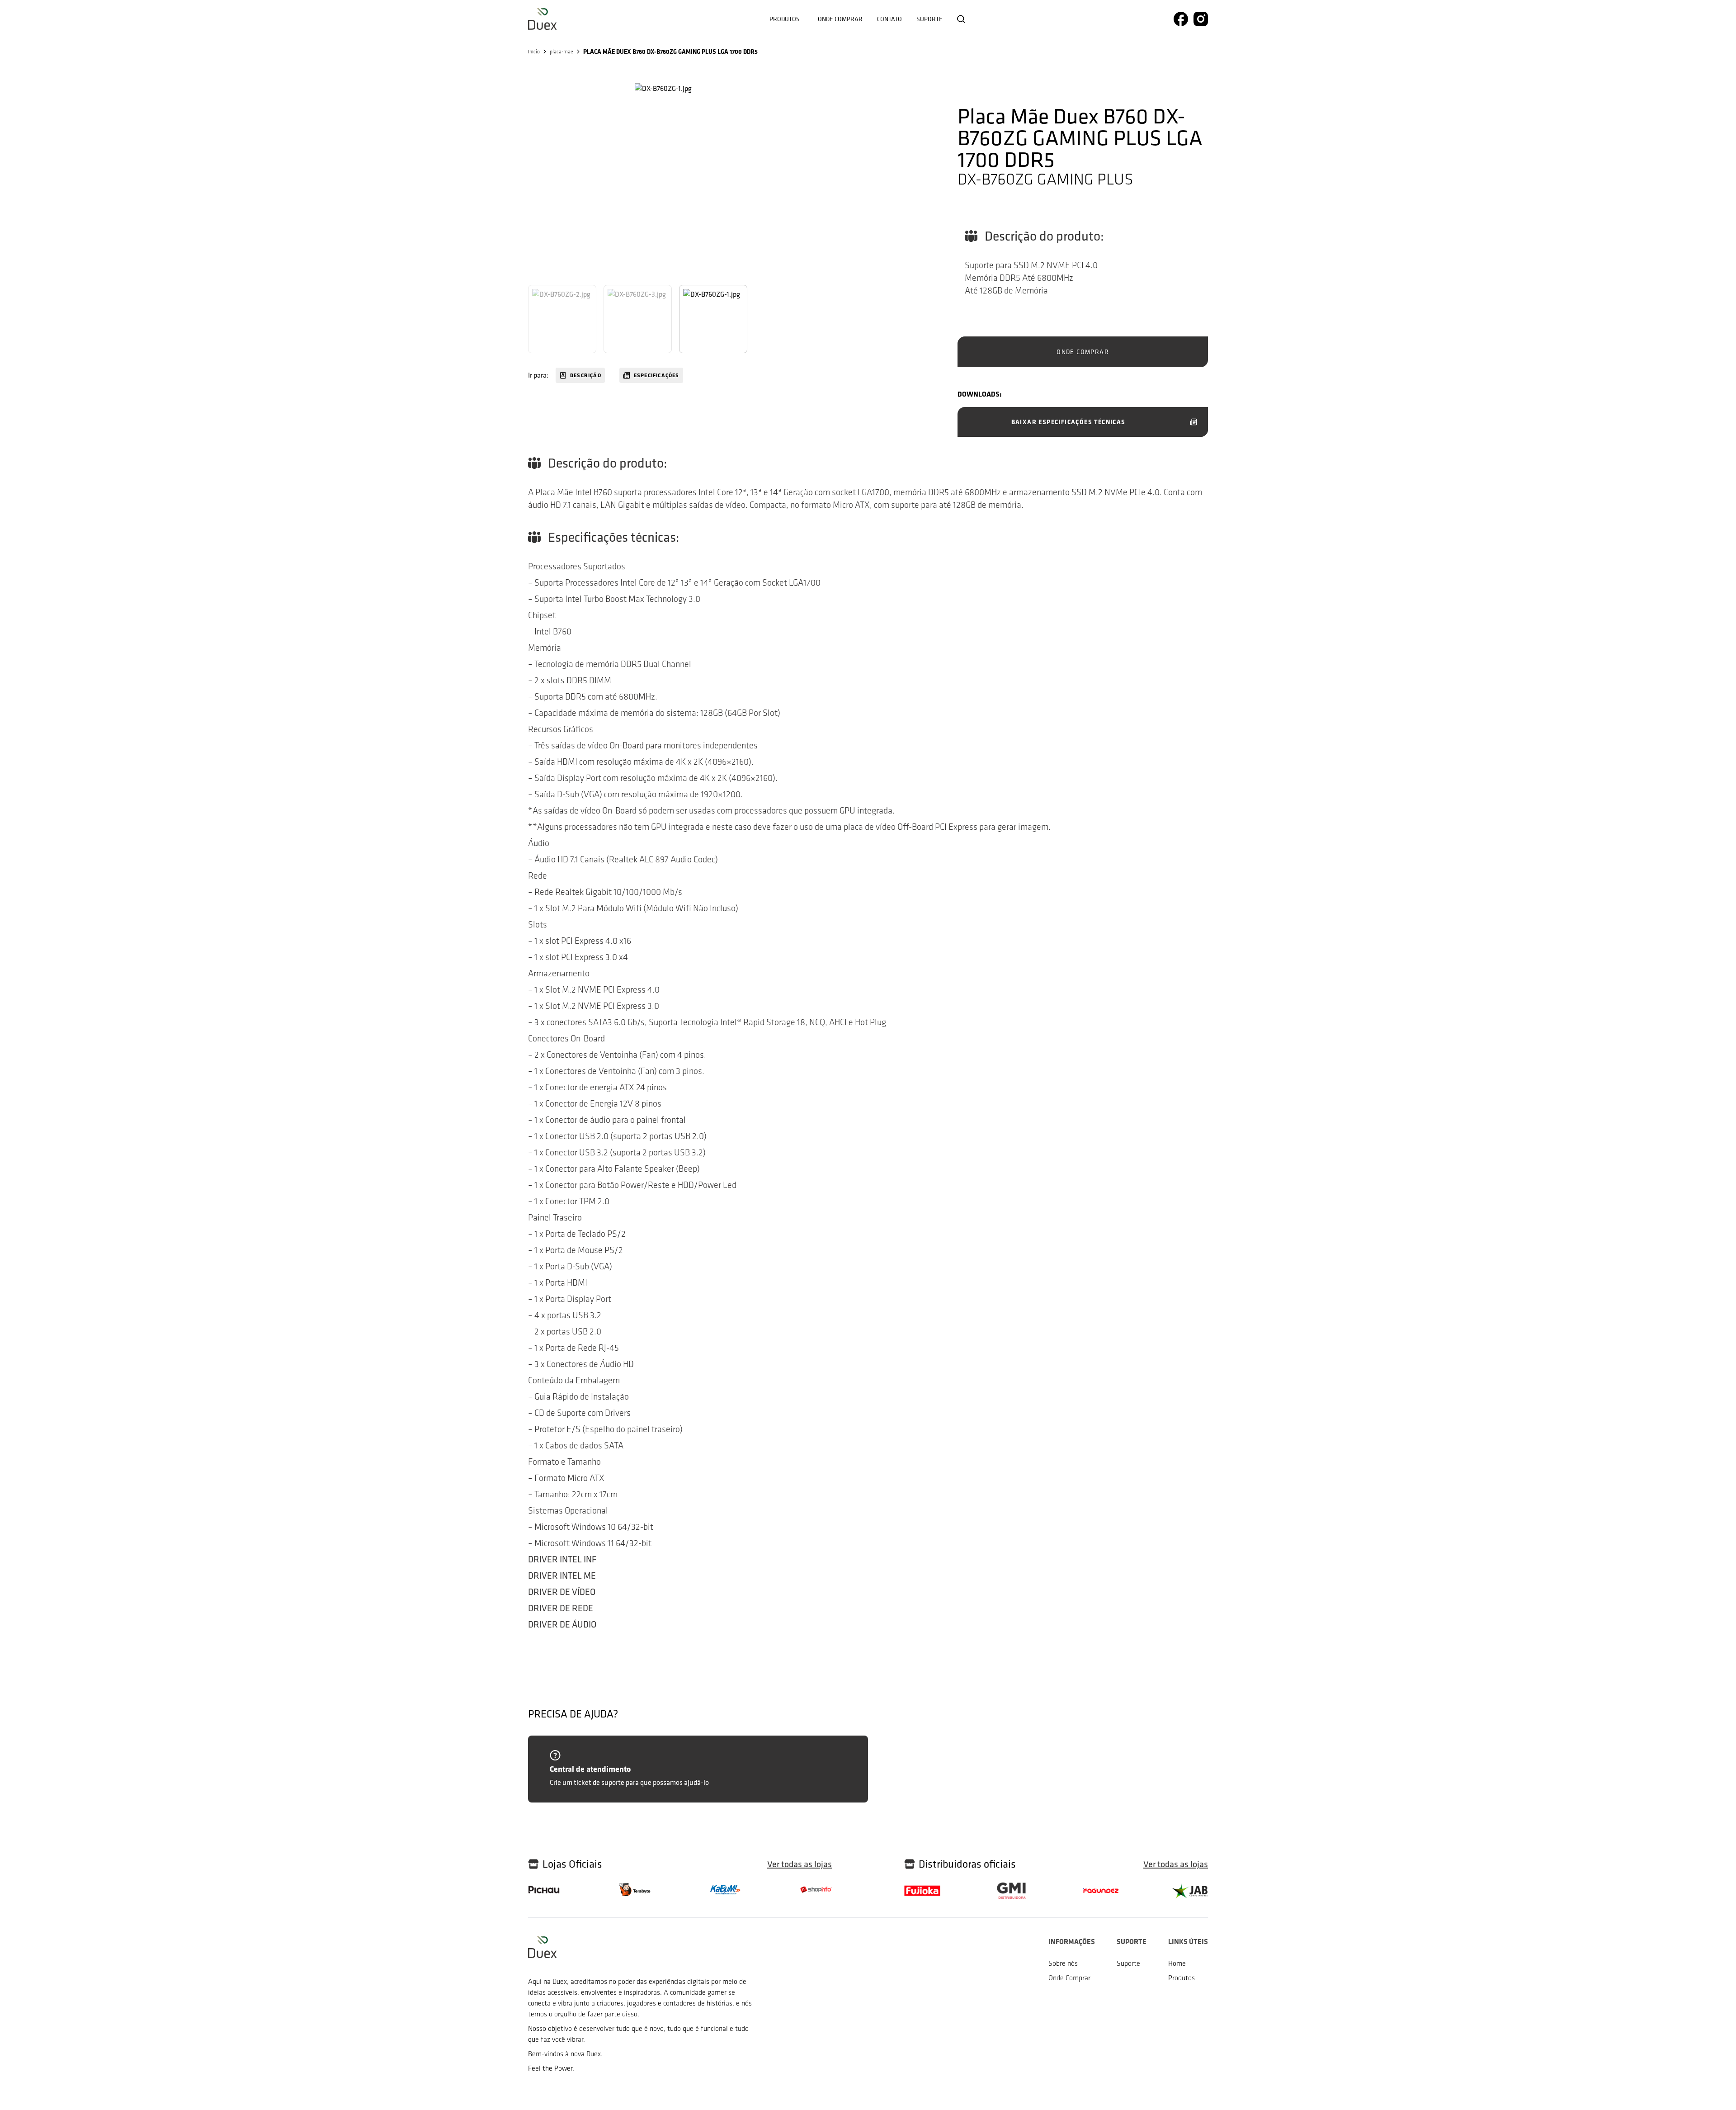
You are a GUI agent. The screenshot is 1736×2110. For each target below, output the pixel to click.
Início (534, 52)
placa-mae (561, 52)
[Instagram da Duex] (1201, 19)
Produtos (785, 19)
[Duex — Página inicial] (542, 19)
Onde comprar (840, 19)
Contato (889, 19)
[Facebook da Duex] (1181, 19)
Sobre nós (1063, 1963)
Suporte (929, 19)
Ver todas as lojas (800, 1864)
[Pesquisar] (961, 19)
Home (1177, 1963)
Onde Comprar (1069, 1978)
